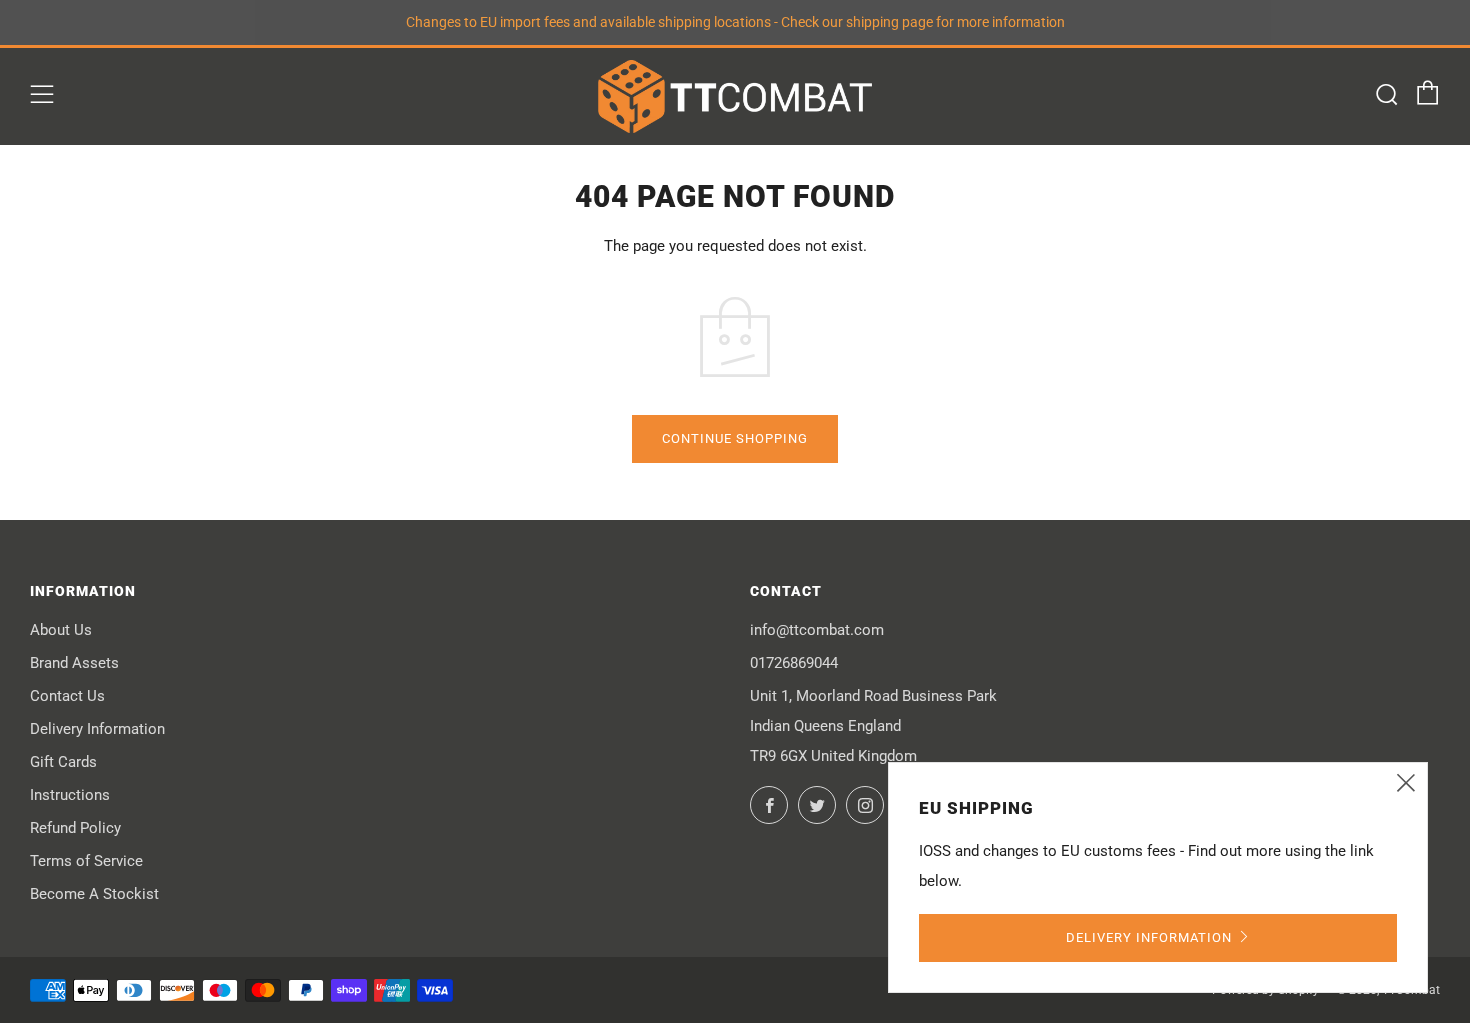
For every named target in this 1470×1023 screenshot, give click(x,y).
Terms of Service (86, 861)
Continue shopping (735, 438)
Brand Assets (74, 663)
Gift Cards (63, 762)
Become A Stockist (94, 894)
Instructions (70, 795)
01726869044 (794, 663)
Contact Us (67, 696)
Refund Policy (75, 828)
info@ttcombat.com (817, 630)
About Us (61, 630)
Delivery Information (97, 729)
